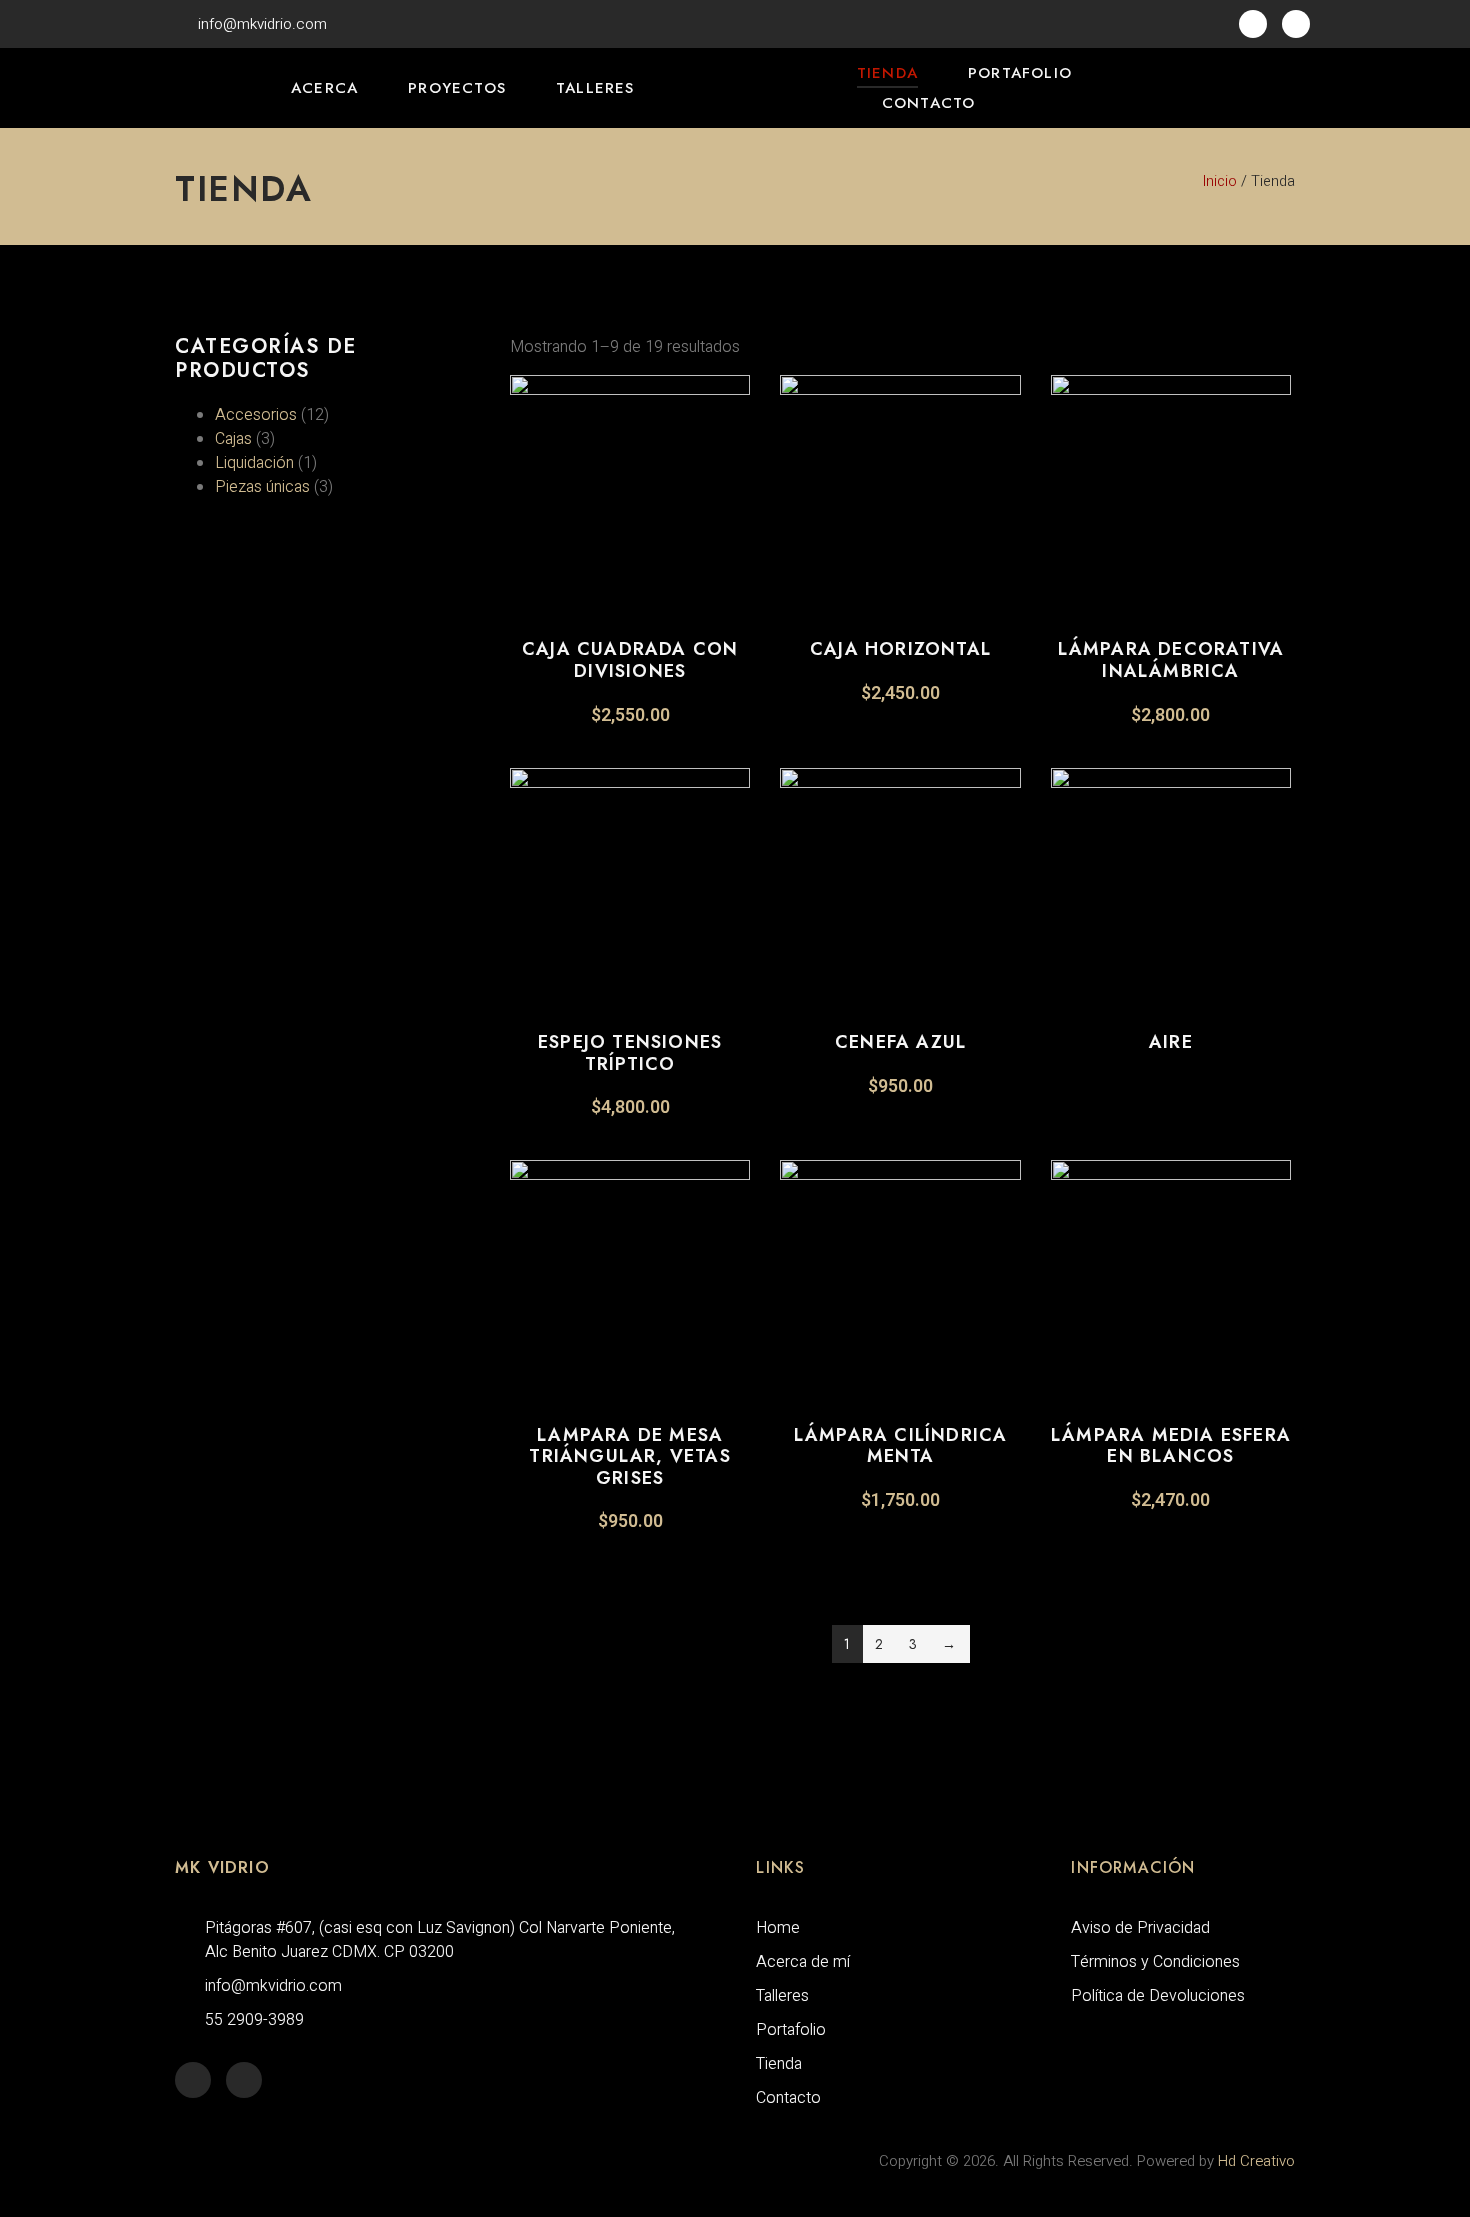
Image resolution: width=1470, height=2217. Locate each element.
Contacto (929, 103)
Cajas (233, 439)
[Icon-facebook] (1253, 24)
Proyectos (457, 88)
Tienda (887, 73)
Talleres (595, 88)
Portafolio (1020, 73)
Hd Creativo (1256, 2161)
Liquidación (254, 463)
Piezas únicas (262, 487)
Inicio (1220, 181)
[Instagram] (1296, 24)
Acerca (324, 88)
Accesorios (256, 415)
